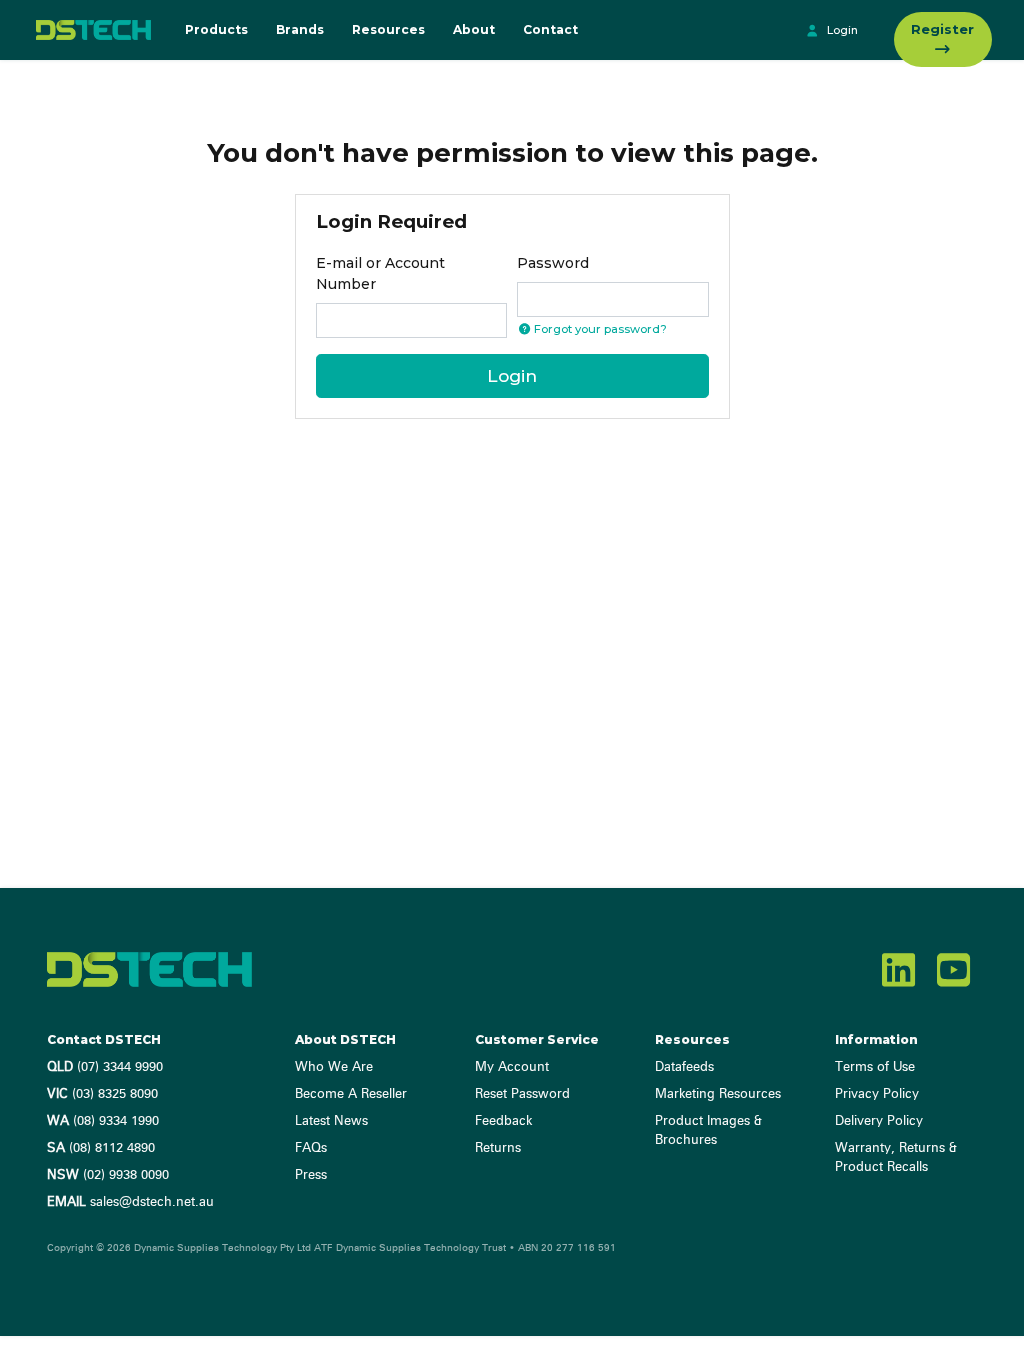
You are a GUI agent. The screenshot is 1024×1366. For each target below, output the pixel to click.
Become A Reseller (351, 1094)
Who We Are (334, 1067)
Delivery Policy (879, 1121)
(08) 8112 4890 (101, 1148)
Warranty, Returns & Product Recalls (896, 1158)
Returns (498, 1148)
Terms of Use (875, 1067)
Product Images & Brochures (708, 1131)
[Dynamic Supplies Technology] (89, 30)
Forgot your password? (599, 329)
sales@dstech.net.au (130, 1202)
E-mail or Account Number (380, 273)
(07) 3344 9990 (105, 1067)
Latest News (331, 1121)
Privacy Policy (877, 1094)
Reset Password (522, 1094)
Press (311, 1175)
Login (841, 30)
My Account (512, 1067)
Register (942, 29)
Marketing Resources (718, 1094)
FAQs (311, 1148)
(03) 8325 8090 (102, 1094)
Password (553, 263)
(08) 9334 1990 (103, 1121)
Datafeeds (684, 1067)
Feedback (503, 1121)
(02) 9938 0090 (108, 1175)
